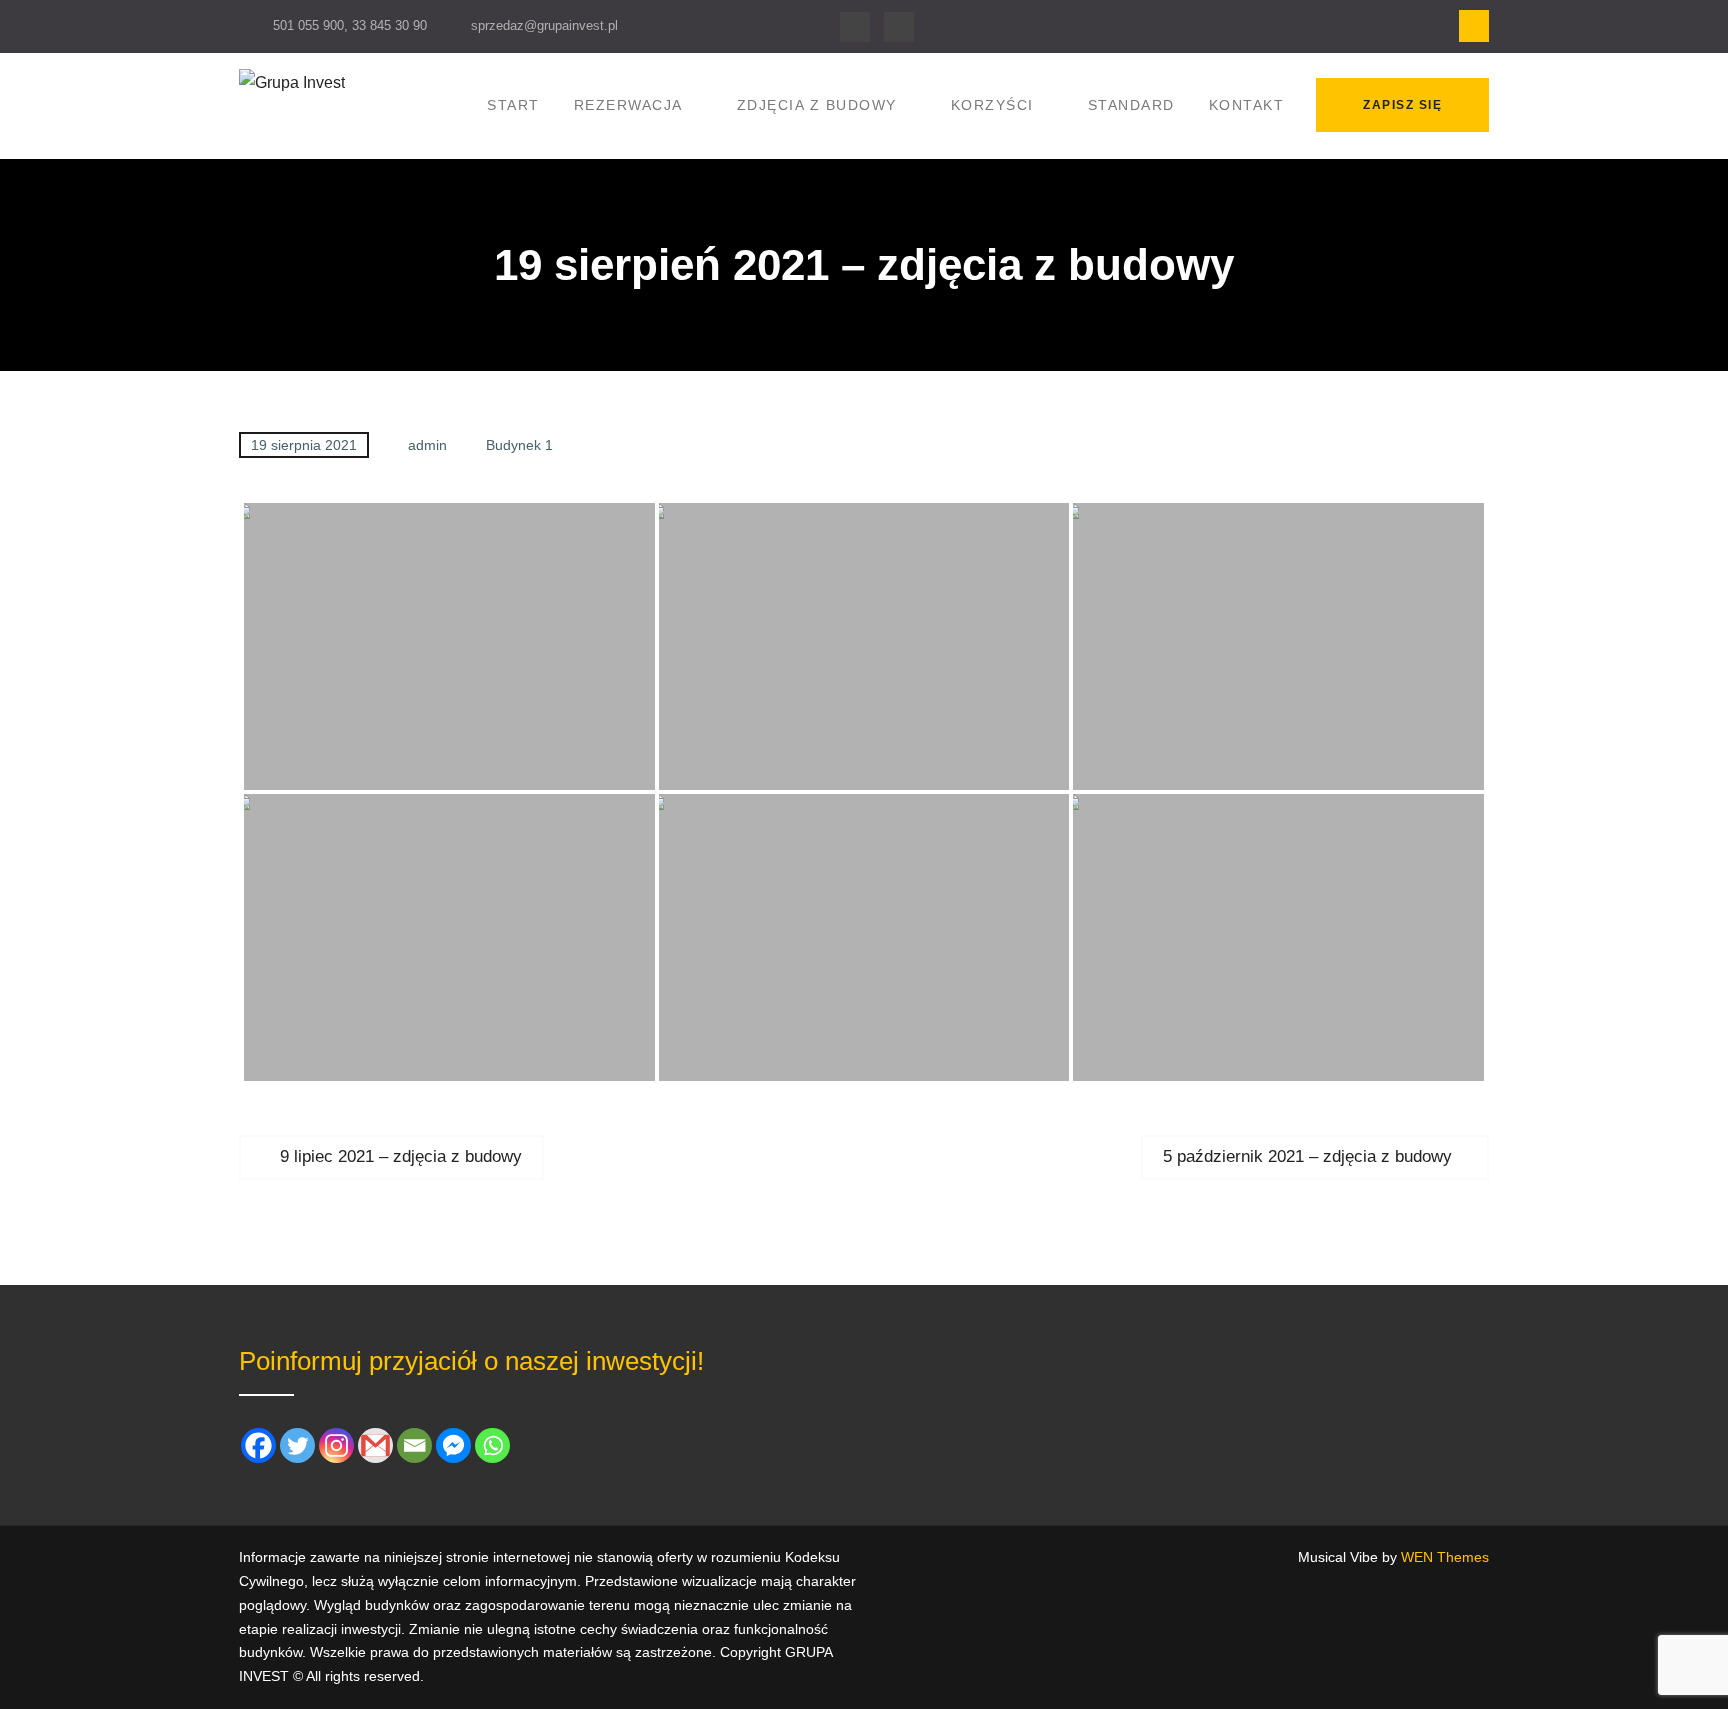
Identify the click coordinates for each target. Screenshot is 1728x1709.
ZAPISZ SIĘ (1402, 105)
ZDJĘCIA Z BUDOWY (817, 105)
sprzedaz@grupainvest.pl (544, 25)
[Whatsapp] (492, 1445)
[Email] (414, 1445)
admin (427, 445)
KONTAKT (1247, 105)
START (513, 105)
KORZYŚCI (992, 105)
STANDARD (1131, 105)
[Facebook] (855, 27)
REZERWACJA (628, 105)
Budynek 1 (519, 445)
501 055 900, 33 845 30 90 (350, 25)
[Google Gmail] (375, 1445)
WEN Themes (1445, 1557)
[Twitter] (297, 1445)
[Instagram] (899, 27)
